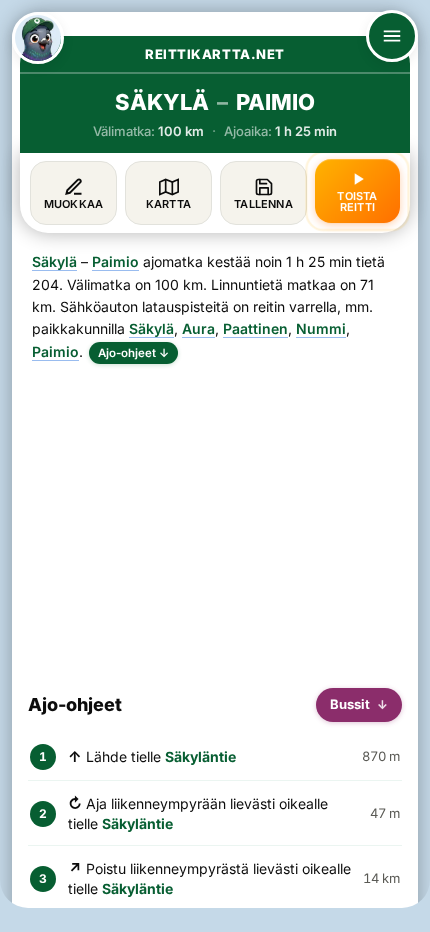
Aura (198, 328)
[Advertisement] (215, 518)
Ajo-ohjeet (133, 353)
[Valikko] (392, 36)
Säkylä (54, 261)
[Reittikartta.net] (38, 38)
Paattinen (255, 328)
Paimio (115, 261)
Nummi (321, 328)
